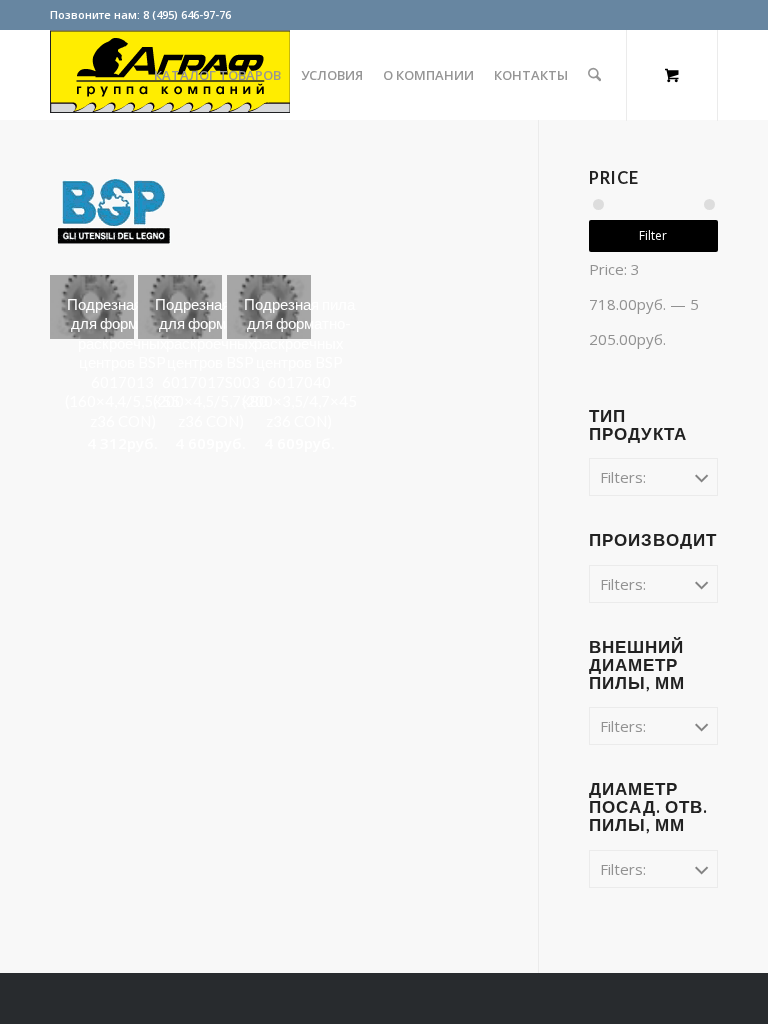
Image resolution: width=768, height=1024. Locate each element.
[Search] (594, 75)
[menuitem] (217, 75)
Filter (653, 235)
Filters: (623, 477)
